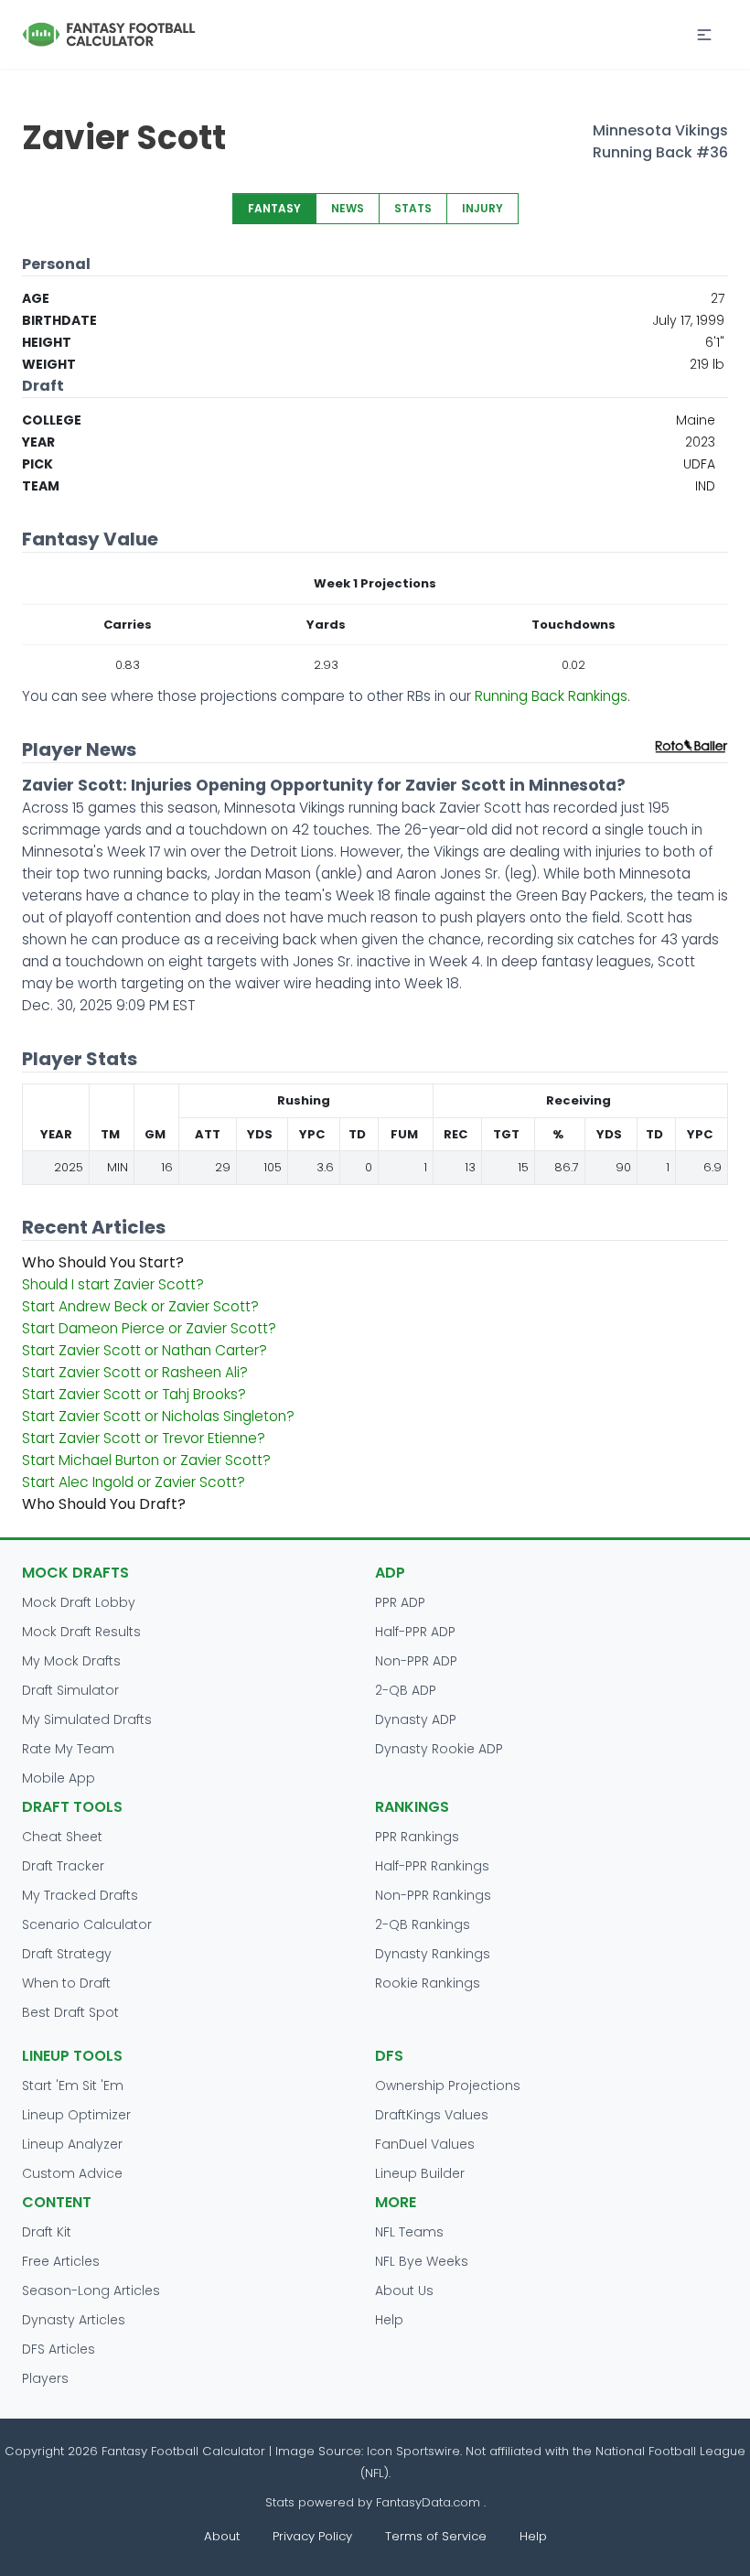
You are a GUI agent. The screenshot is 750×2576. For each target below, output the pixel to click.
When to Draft (66, 1983)
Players (45, 2378)
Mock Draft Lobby (79, 1602)
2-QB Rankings (423, 1924)
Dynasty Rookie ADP (439, 1749)
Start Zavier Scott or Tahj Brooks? (134, 1394)
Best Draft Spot (70, 2012)
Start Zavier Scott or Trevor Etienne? (144, 1438)
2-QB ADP (406, 1690)
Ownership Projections (448, 2086)
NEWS (348, 208)
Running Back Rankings (551, 696)
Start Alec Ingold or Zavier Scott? (134, 1482)
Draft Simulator (70, 1690)
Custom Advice (72, 2173)
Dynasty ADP (416, 1719)
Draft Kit (47, 2232)
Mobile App (59, 1778)
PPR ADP (400, 1602)
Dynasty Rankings (433, 1954)
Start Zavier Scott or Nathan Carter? (145, 1350)
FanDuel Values (425, 2144)
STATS (413, 208)
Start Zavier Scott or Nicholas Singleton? (158, 1416)
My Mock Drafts (71, 1661)
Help (389, 2320)
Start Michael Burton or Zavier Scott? (146, 1460)
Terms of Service (436, 2536)
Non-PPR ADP (416, 1661)
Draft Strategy (67, 1954)
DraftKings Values (432, 2115)
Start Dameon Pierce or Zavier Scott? (149, 1328)
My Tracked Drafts (80, 1895)
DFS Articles (59, 2349)
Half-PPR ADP (415, 1632)
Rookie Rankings (428, 1983)
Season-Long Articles (91, 2290)
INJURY (482, 208)
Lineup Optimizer (76, 2115)
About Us (404, 2290)
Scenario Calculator (87, 1924)
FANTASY (274, 208)
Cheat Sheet (62, 1837)
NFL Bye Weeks (422, 2261)
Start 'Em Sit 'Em (73, 2086)
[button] (704, 35)
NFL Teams (409, 2232)
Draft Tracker (63, 1866)
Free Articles (61, 2261)
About (222, 2536)
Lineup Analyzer (72, 2144)
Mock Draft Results (81, 1632)
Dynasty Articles (74, 2320)
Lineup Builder (420, 2173)
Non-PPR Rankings (433, 1895)
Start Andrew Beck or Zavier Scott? (140, 1306)
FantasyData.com (430, 2502)
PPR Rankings (417, 1837)
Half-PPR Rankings (432, 1866)
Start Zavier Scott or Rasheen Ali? (135, 1372)
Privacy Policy (312, 2536)
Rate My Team (68, 1749)
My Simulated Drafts (87, 1719)
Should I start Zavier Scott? (113, 1284)
